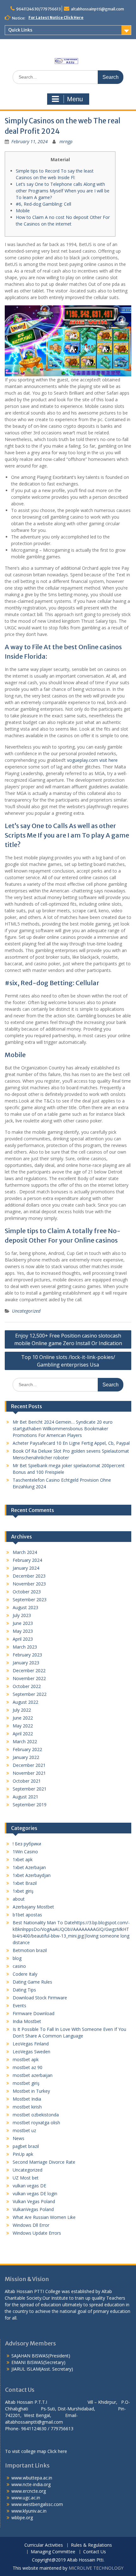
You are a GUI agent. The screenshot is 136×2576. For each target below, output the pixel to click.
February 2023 (27, 1655)
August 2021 (25, 1797)
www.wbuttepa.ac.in (32, 2478)
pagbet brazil (26, 2146)
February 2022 (27, 1749)
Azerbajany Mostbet (33, 1907)
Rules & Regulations (91, 2545)
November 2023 (29, 1584)
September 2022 (30, 1694)
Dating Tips (24, 1990)
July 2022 (22, 1710)
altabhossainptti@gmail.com (97, 9)
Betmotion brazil (30, 1950)
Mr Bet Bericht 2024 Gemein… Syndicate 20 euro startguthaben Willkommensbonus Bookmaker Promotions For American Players (63, 1429)
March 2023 (25, 1647)
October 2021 (27, 1781)
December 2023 (29, 1576)
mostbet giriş (26, 2083)
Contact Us (95, 2552)
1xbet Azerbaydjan (32, 1875)
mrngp (66, 141)
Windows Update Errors (37, 2233)
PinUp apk (23, 2154)
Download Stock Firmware (40, 1998)
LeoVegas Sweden (31, 2052)
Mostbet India (27, 2099)
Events (19, 2006)
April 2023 (23, 1639)
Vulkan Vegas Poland (34, 2201)
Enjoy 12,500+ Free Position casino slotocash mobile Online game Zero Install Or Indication (68, 1339)
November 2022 (29, 1678)
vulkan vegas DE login (35, 2194)
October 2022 (27, 1686)
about (19, 1899)
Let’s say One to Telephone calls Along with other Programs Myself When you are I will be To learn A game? (63, 191)
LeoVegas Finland (31, 2044)
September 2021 (30, 1789)
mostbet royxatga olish (36, 2123)
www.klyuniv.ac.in (29, 2511)
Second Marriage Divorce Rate (44, 2162)
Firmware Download (34, 2013)
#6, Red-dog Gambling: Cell (43, 204)
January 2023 (26, 1663)
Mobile (23, 211)
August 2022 (25, 1702)
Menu (75, 99)
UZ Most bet (26, 2178)
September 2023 (30, 1600)
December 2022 (29, 1670)
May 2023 (23, 1631)
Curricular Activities (44, 2545)
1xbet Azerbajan (29, 1867)
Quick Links (20, 30)
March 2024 (25, 1552)
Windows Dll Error (31, 2225)
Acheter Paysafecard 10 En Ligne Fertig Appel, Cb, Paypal (71, 1443)
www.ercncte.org (29, 2491)
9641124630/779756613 (38, 9)
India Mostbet (27, 2021)
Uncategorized (26, 1311)
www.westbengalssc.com (37, 2504)
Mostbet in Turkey (31, 2091)
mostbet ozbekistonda (36, 2115)
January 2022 (26, 1757)
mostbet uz (24, 2130)
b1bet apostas (27, 1915)
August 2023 (25, 1607)
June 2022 (23, 1718)
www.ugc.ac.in (26, 2498)
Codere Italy (25, 1974)
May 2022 (23, 1726)
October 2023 (27, 1592)
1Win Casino (25, 1852)
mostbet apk (26, 2059)
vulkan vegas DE (29, 2186)
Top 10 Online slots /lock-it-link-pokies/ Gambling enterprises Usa (68, 1361)
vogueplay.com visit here (92, 760)
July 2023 (22, 1615)
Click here (57, 2451)
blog (17, 1958)
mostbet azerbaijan (33, 2075)
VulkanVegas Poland (33, 2209)
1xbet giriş (23, 1891)
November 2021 (29, 1773)
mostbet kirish (27, 2107)
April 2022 (23, 1734)
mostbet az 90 (28, 2067)
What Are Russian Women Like (44, 2217)
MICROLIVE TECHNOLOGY (96, 2568)
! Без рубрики (27, 1844)
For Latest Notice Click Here (56, 18)
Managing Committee (53, 2552)
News (19, 2138)
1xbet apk (23, 1859)
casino (19, 1966)
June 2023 (23, 1623)
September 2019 (30, 1805)
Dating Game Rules (32, 1982)
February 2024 (27, 1560)
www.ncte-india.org (31, 2484)
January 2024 (26, 1568)
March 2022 (25, 1741)
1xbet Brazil (25, 1883)
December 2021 (29, 1765)
